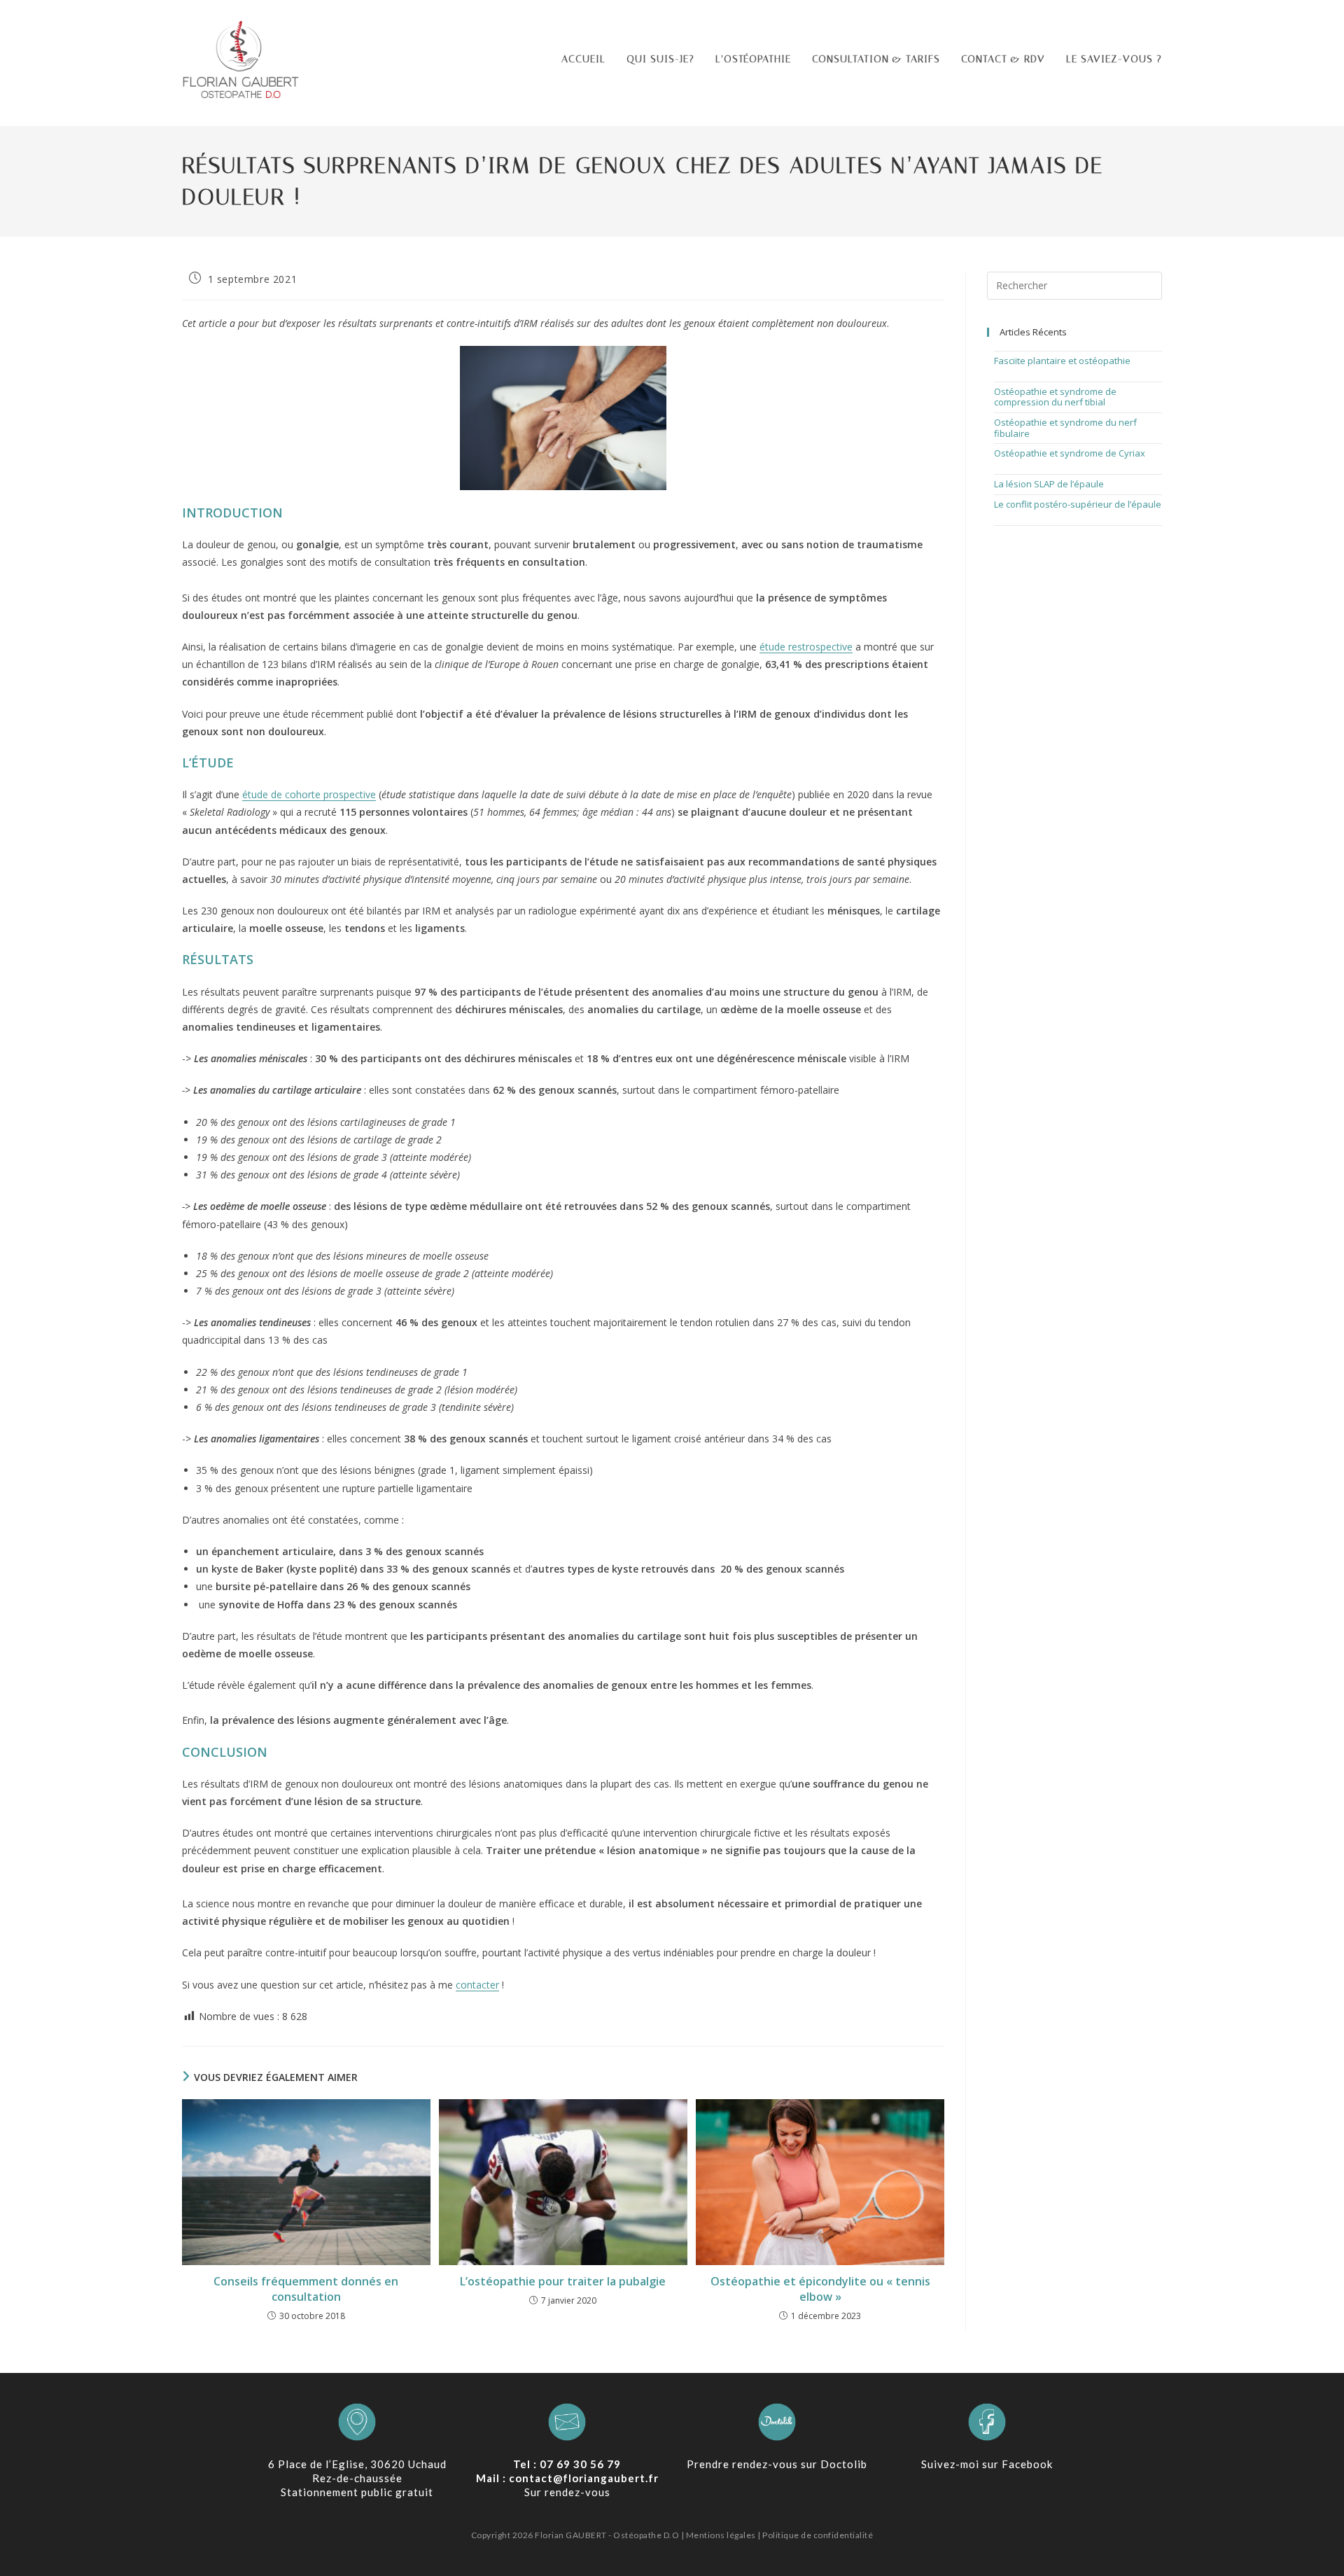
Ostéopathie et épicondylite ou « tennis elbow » (820, 2289)
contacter (477, 1985)
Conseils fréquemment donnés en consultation (306, 2289)
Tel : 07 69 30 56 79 (567, 2464)
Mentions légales (721, 2535)
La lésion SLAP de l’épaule (1049, 484)
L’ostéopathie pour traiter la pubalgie (563, 2281)
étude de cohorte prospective (309, 794)
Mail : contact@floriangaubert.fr (567, 2478)
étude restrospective (806, 647)
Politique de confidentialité (818, 2535)
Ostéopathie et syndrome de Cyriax (1070, 453)
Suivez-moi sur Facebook (987, 2464)
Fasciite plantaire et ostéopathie (1062, 361)
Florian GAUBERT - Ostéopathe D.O (608, 2535)
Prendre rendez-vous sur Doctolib (777, 2464)
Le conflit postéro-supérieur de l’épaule (1078, 504)
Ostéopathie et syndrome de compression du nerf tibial (1055, 397)
